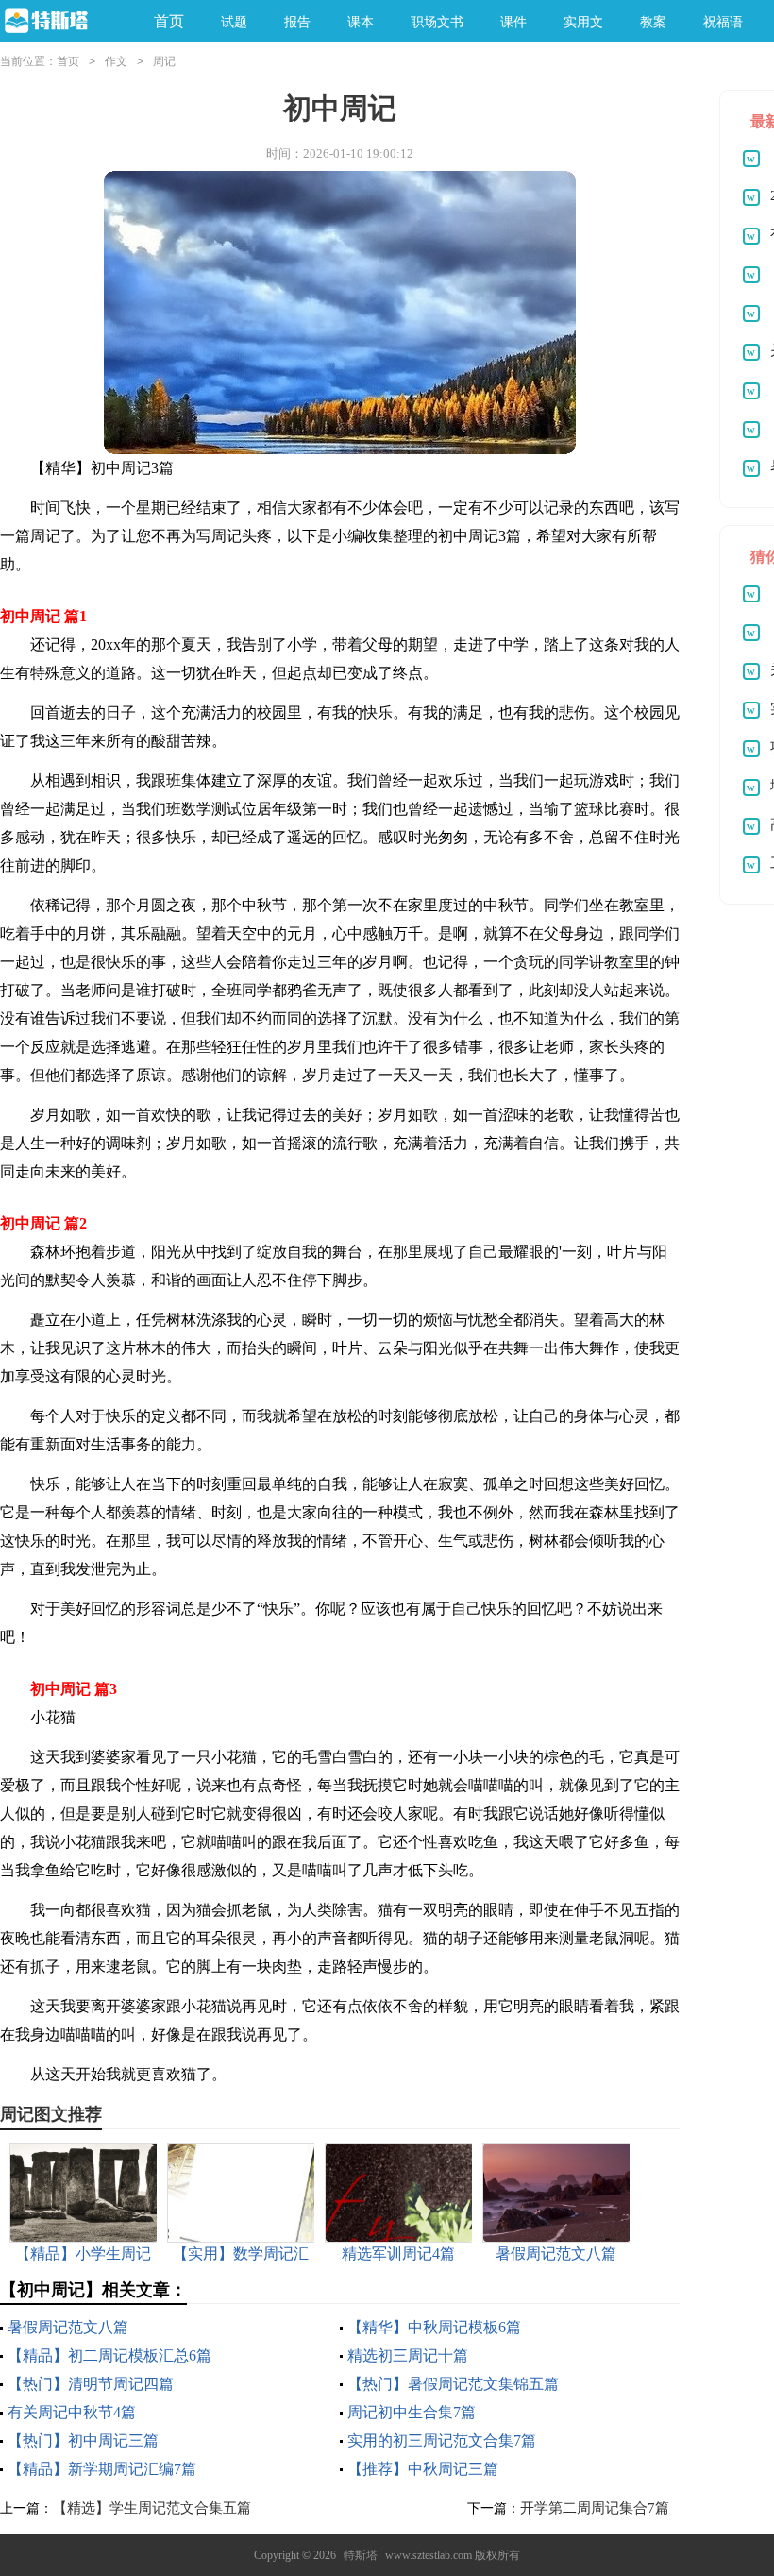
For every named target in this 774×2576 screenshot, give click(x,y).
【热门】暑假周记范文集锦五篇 (453, 2384)
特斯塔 (361, 2555)
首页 (169, 21)
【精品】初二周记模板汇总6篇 (109, 2356)
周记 (164, 61)
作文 (116, 61)
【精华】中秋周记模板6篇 (434, 2327)
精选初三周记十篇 (408, 2356)
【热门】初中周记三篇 (83, 2440)
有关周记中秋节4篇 (72, 2412)
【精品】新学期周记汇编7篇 (102, 2469)
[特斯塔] (63, 22)
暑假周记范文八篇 (68, 2327)
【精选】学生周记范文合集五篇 (152, 2508)
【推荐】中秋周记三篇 (423, 2469)
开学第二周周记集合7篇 (595, 2508)
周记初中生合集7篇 (412, 2412)
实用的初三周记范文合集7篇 (442, 2440)
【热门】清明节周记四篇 (91, 2384)
